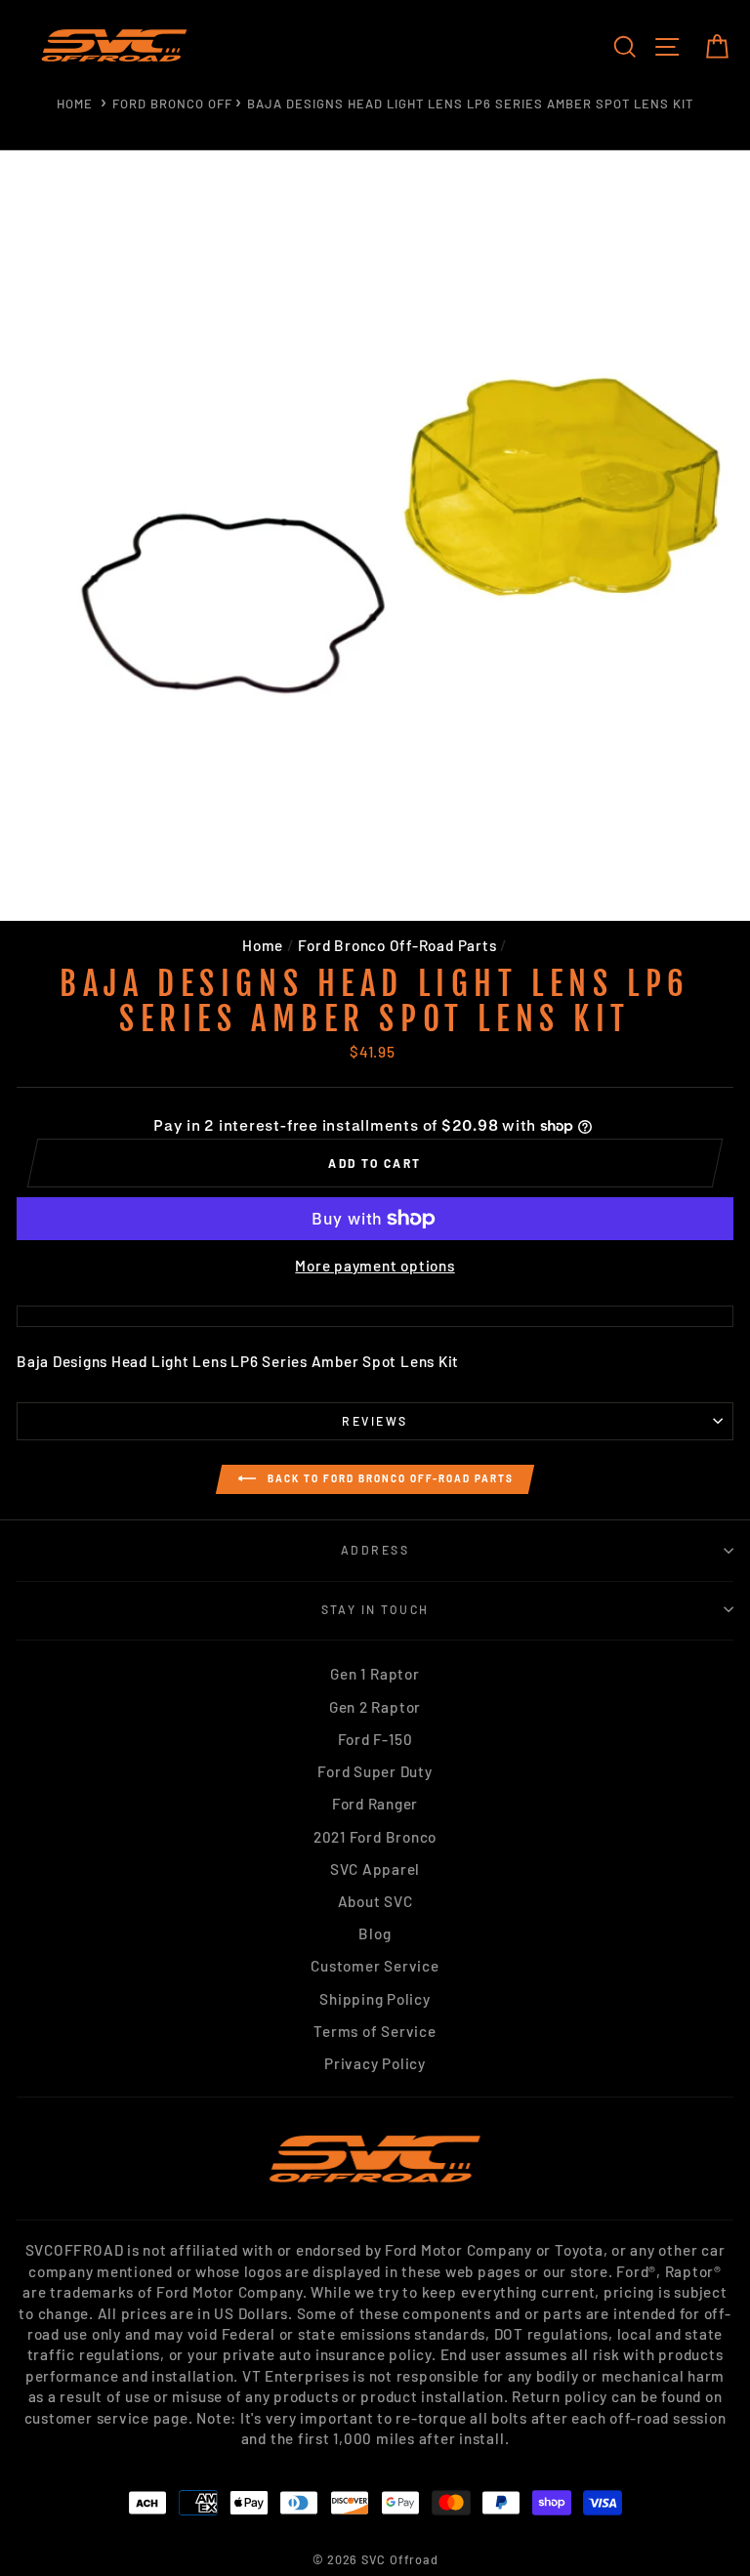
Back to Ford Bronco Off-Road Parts (389, 1478)
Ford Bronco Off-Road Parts (397, 945)
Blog (375, 1933)
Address (375, 1550)
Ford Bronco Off (172, 104)
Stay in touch (375, 1609)
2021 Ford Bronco (375, 1837)
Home (75, 104)
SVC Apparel (375, 1869)
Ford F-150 (375, 1739)
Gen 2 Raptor (375, 1707)
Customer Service (375, 1966)
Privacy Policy (375, 2063)
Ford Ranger (375, 1804)
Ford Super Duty (375, 1771)
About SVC (375, 1901)
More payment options (375, 1266)
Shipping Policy (375, 1999)
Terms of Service (375, 2031)
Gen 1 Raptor (375, 1674)
